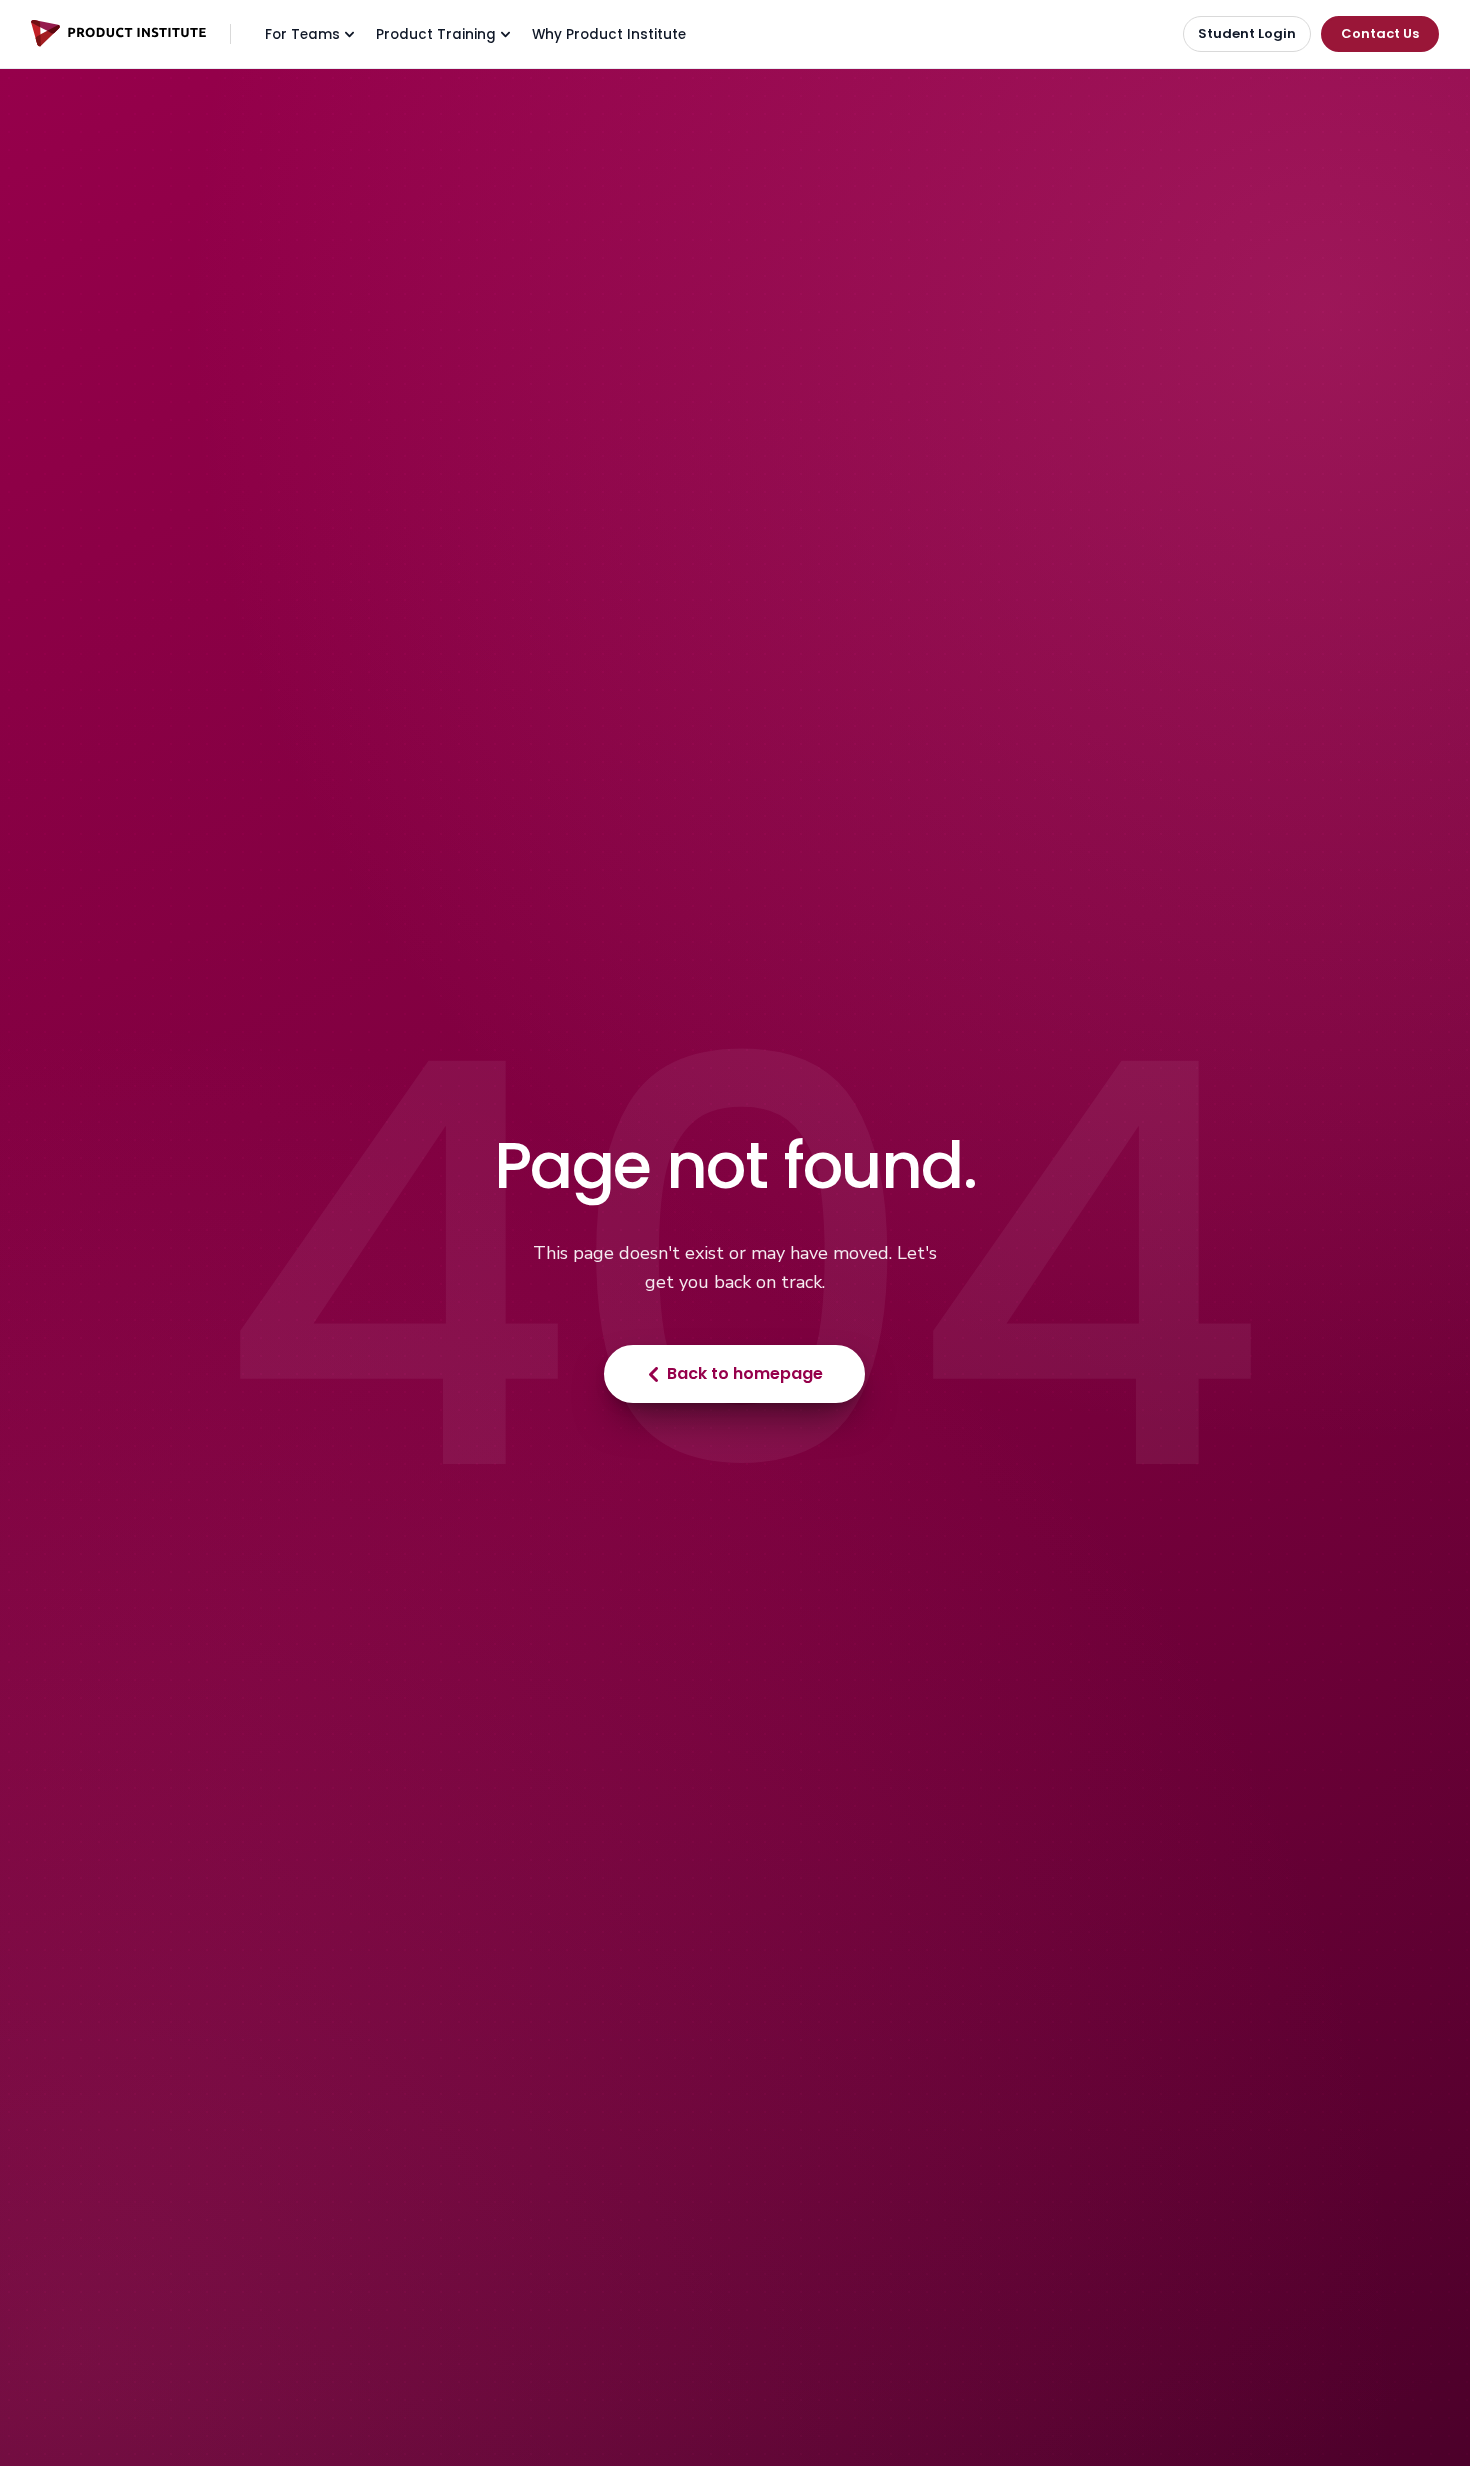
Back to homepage (745, 1373)
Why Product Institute (609, 34)
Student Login (1247, 33)
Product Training (436, 34)
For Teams (302, 34)
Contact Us (1380, 33)
